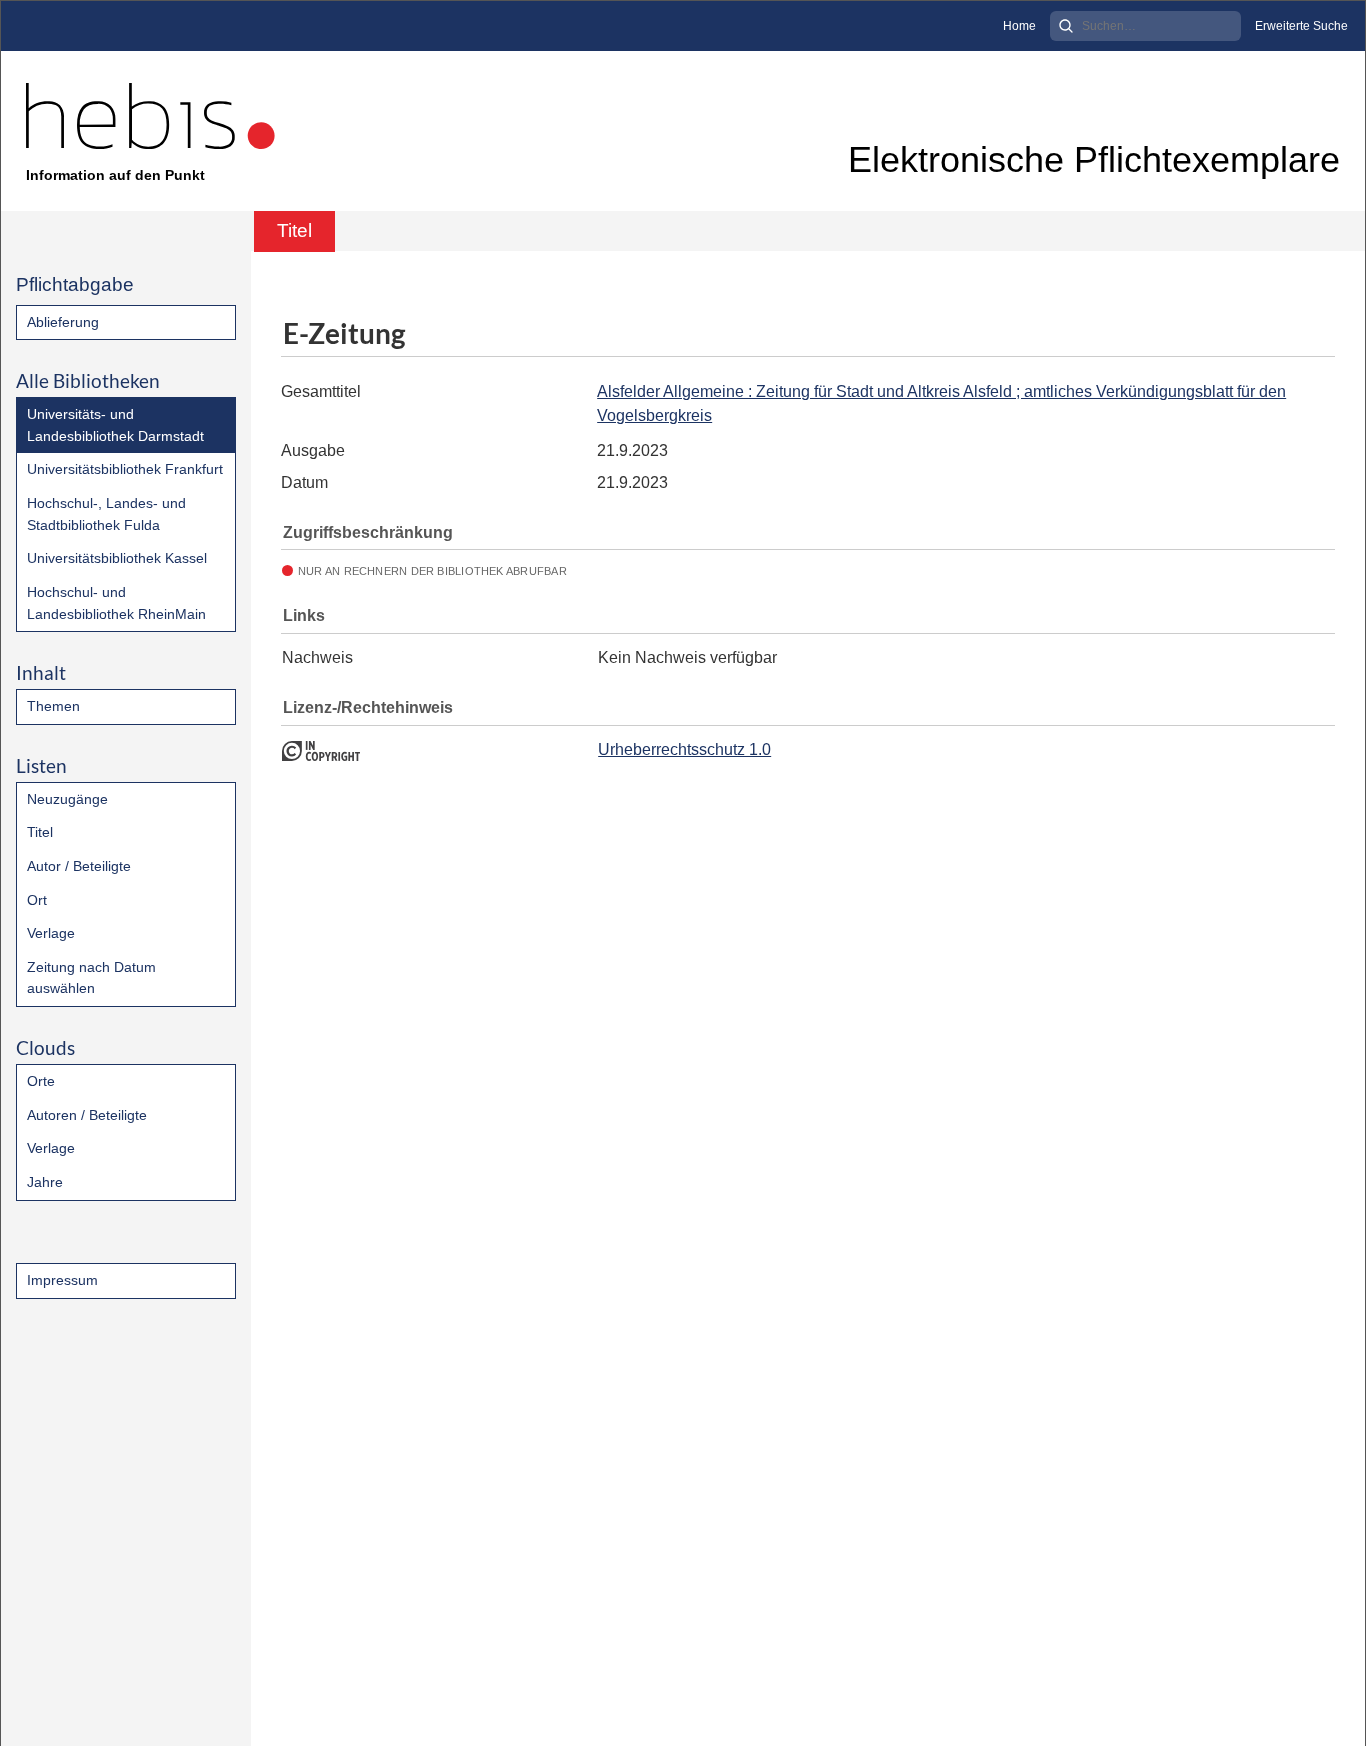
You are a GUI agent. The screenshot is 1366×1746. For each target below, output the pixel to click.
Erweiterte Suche (1301, 26)
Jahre (45, 1182)
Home (1019, 26)
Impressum (62, 1280)
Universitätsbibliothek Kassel (117, 558)
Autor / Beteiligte (79, 866)
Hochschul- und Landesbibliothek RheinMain (116, 603)
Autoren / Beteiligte (87, 1115)
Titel (40, 832)
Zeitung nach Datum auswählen (91, 978)
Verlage (51, 933)
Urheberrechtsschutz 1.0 (684, 749)
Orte (41, 1081)
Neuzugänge (67, 799)
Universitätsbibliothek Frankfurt (125, 469)
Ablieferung (63, 322)
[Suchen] (1066, 26)
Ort (37, 900)
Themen (53, 706)
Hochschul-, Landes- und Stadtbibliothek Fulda (106, 514)
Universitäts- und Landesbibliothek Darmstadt (115, 425)
